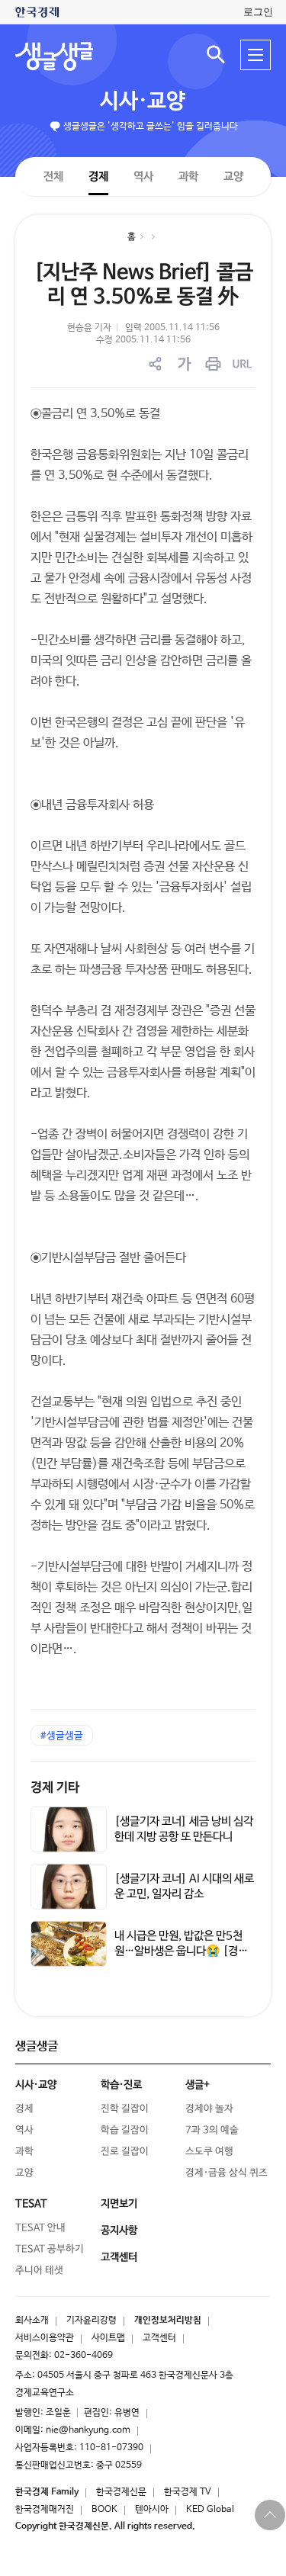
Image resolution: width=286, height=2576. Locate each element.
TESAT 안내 (40, 2228)
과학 (188, 177)
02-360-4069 (84, 2356)
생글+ (198, 2085)
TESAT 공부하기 (50, 2249)
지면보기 (119, 2204)
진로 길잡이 (125, 2152)
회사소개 (32, 2321)
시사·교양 (143, 101)
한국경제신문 (121, 2492)
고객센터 (159, 2338)
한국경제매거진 (45, 2510)
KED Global (210, 2510)
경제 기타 (55, 1788)
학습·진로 (121, 2085)
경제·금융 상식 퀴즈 (227, 2173)
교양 (233, 177)
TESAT (31, 2204)
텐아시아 (152, 2510)
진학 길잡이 (125, 2109)
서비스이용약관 (45, 2338)
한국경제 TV (188, 2492)
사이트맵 (108, 2338)
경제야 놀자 (209, 2109)
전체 (53, 176)
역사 (143, 176)
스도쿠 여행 (209, 2152)
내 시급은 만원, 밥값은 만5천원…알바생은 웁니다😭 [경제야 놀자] (181, 1951)
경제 (98, 176)
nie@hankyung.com (88, 2430)
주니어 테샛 (39, 2271)
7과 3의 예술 (212, 2130)
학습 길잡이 (125, 2130)
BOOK (104, 2510)
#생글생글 (62, 1736)
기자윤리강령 (92, 2321)
